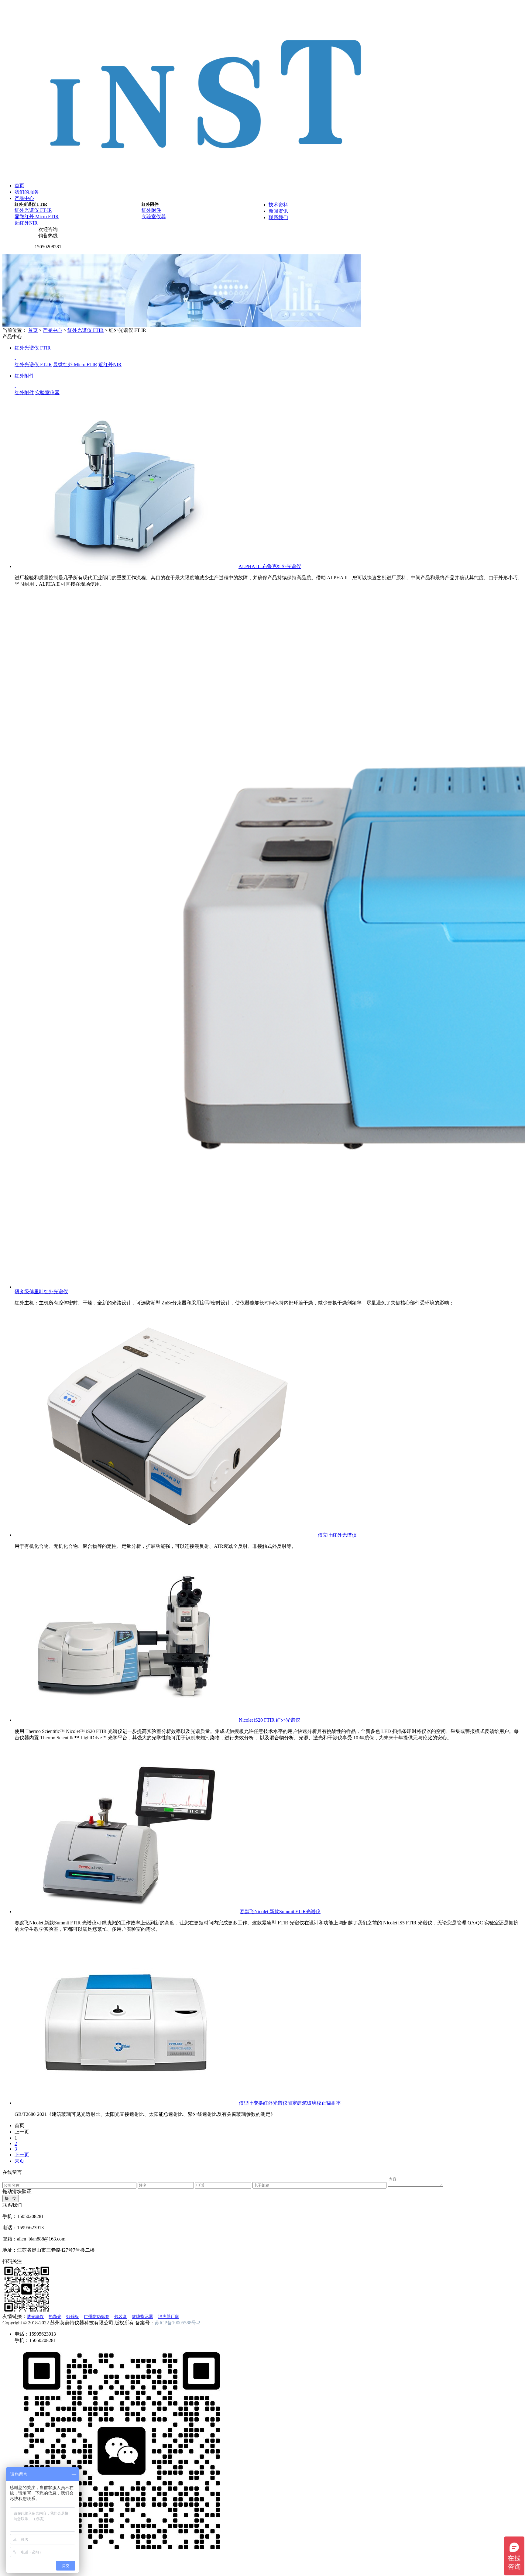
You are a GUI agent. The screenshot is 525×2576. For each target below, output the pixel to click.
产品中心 (24, 198)
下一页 (22, 2155)
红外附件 (150, 204)
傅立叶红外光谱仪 (337, 1535)
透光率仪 (35, 2317)
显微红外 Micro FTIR (37, 217)
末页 (19, 2161)
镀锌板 (73, 2317)
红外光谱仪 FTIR (31, 204)
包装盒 (121, 2317)
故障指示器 (142, 2317)
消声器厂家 (169, 2317)
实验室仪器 (154, 217)
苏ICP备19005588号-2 (177, 2323)
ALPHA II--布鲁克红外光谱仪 (270, 566)
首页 (19, 186)
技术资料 (278, 205)
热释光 (55, 2317)
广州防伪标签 (97, 2317)
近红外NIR (26, 223)
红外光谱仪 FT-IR (33, 210)
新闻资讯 (278, 211)
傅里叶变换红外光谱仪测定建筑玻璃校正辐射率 (290, 2103)
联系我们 (278, 217)
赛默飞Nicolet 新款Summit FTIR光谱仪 (280, 1911)
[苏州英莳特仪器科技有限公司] (207, 173)
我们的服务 (27, 192)
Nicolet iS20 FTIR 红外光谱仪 (269, 1720)
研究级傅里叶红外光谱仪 (41, 1291)
